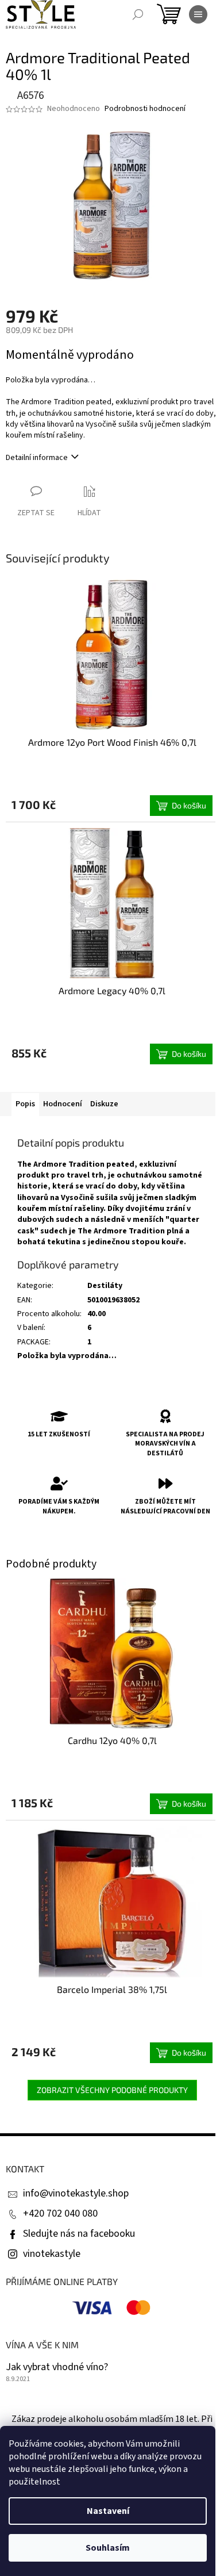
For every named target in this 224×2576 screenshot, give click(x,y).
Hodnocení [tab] (63, 1104)
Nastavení (108, 2511)
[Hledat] (138, 14)
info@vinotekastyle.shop (76, 2193)
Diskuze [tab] (104, 1104)
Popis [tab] (25, 1104)
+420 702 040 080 (60, 2213)
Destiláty (105, 1286)
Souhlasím (108, 2548)
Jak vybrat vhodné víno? (57, 2367)
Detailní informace (37, 458)
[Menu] (198, 14)
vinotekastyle (52, 2254)
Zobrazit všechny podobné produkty (112, 2090)
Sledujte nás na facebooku (79, 2234)
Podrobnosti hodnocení (145, 109)
